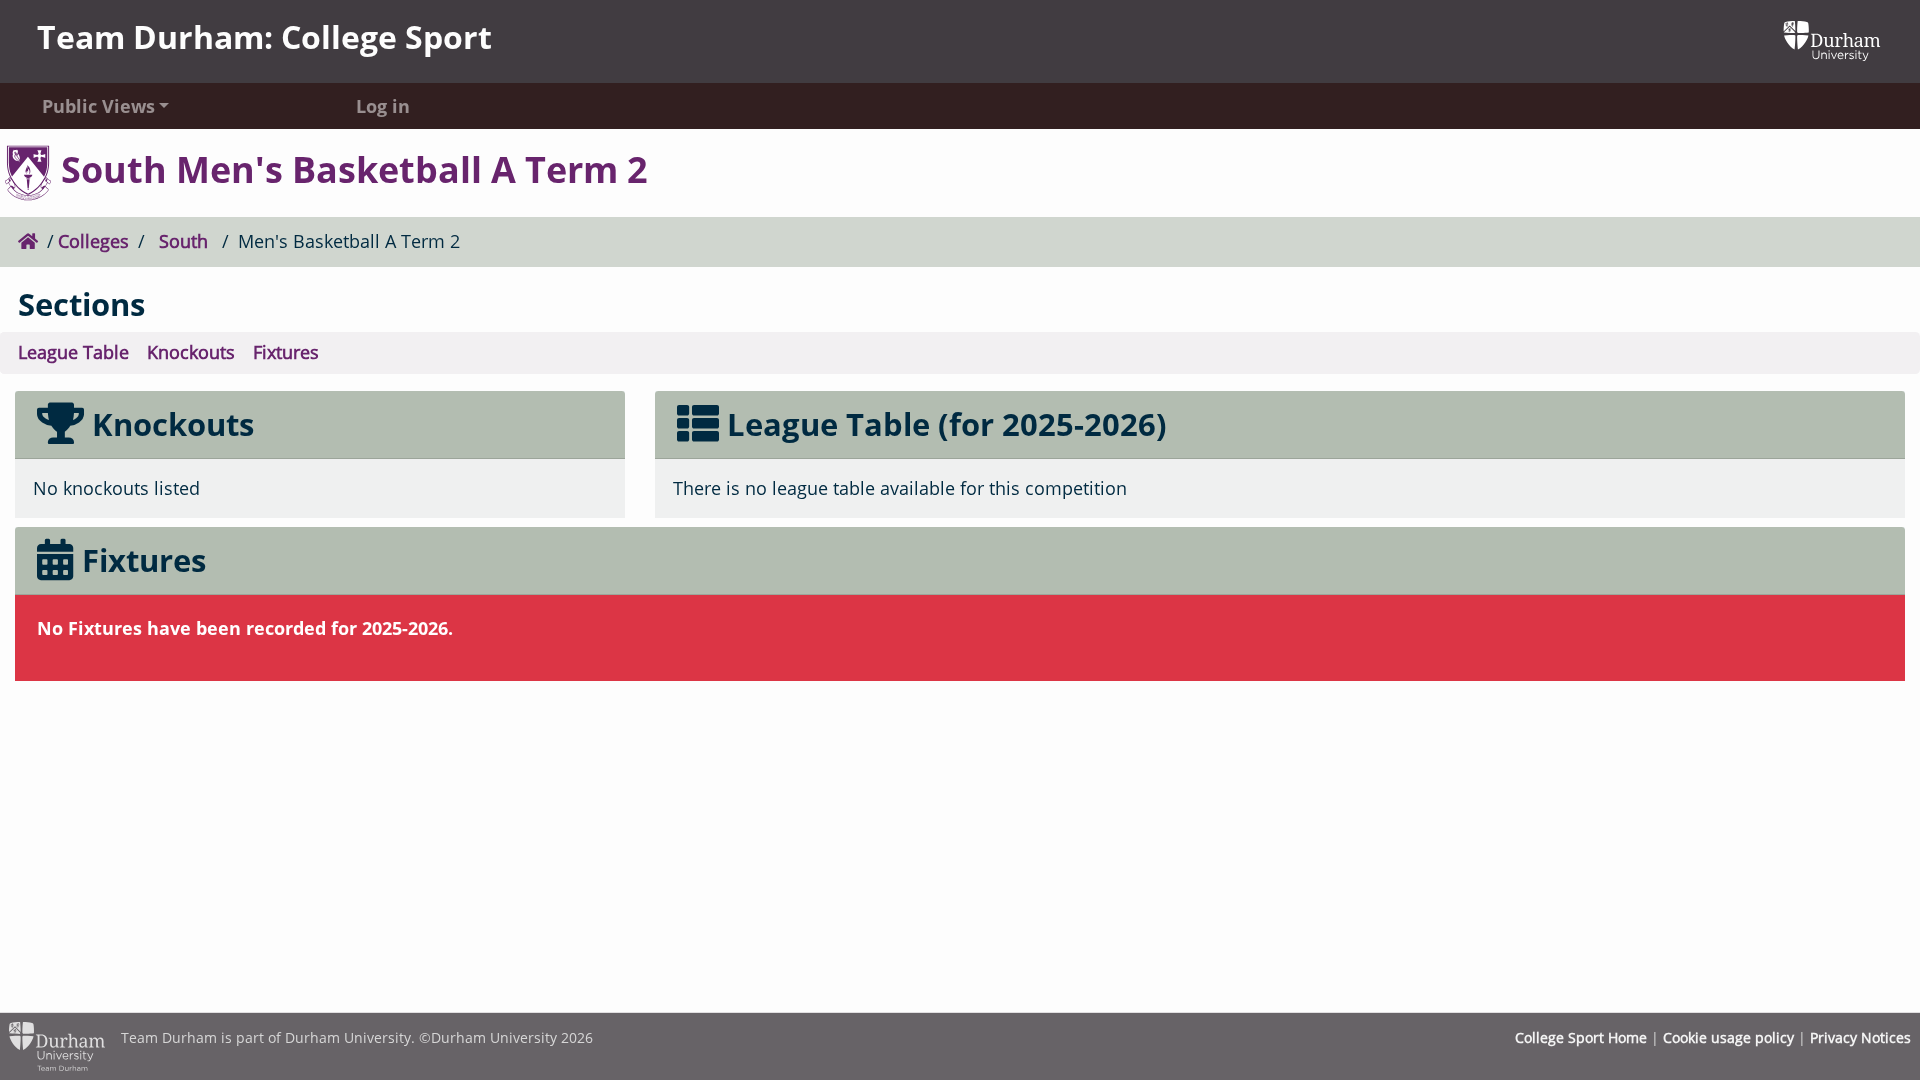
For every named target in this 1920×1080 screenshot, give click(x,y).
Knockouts (191, 352)
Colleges (93, 241)
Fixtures (286, 352)
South (183, 241)
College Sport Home (1581, 1037)
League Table (73, 352)
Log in (383, 106)
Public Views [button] (98, 106)
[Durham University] (1832, 39)
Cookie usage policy (1728, 1037)
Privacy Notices (1860, 1037)
